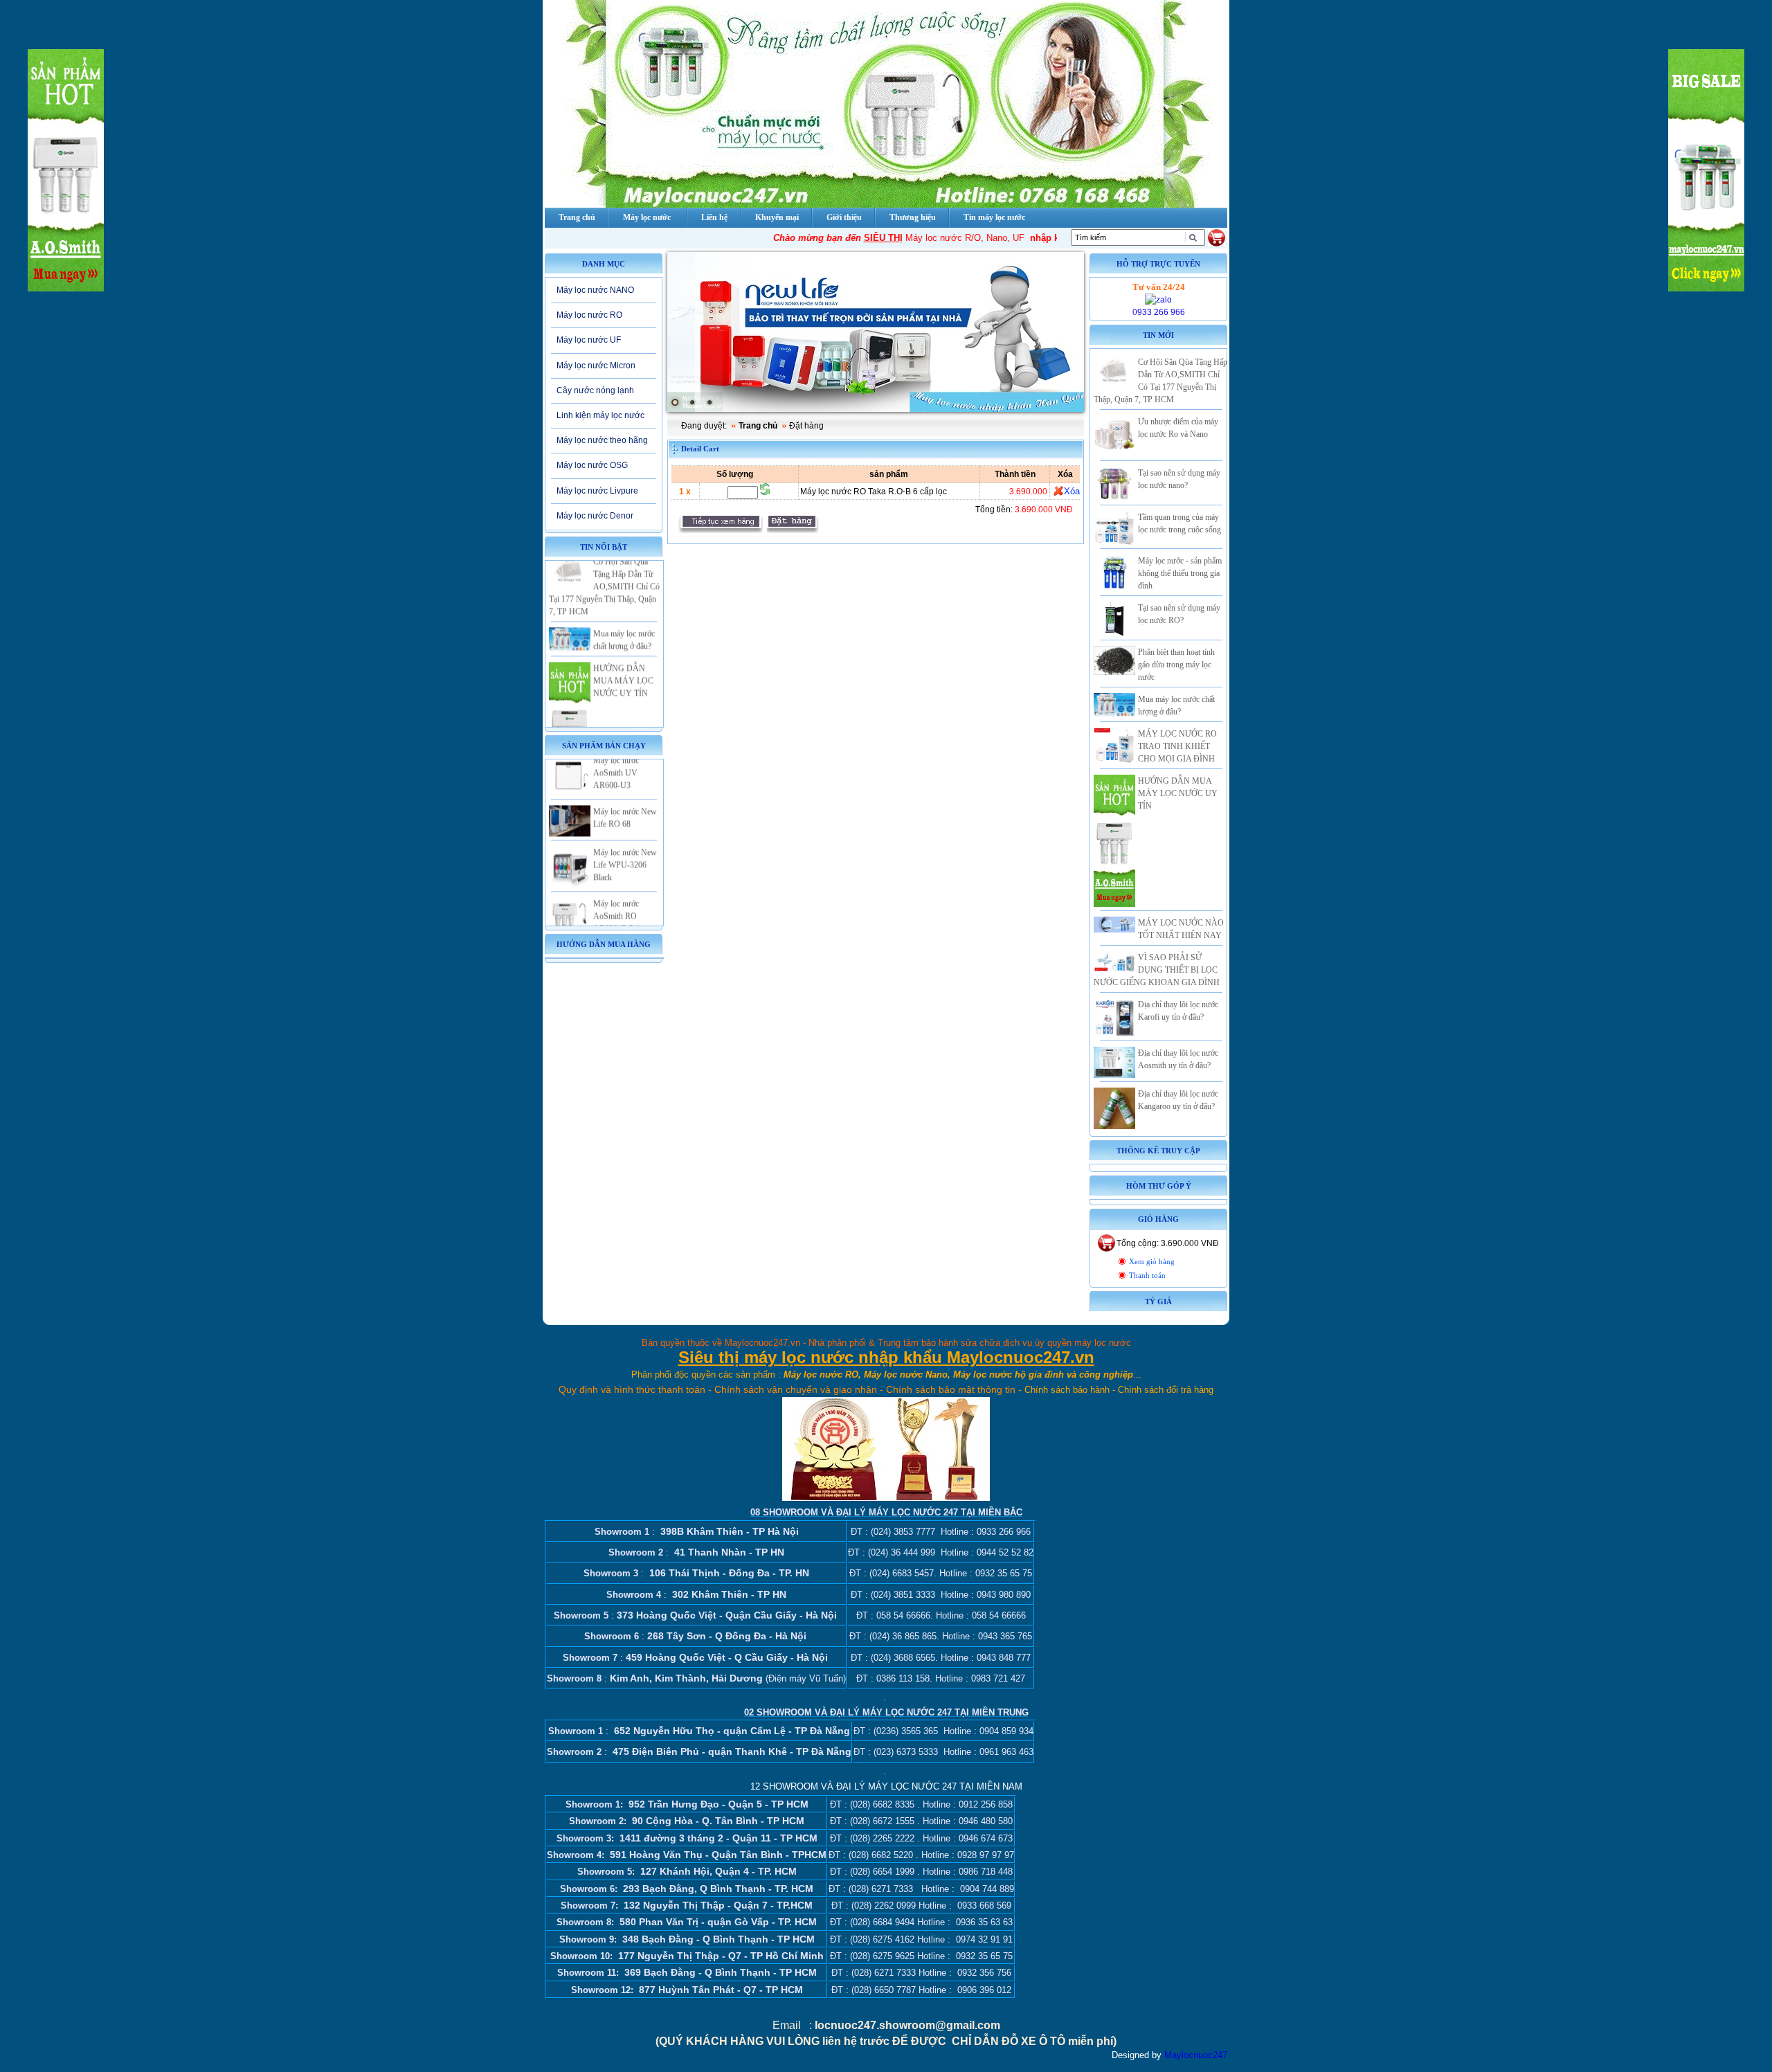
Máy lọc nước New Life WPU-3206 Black (625, 834)
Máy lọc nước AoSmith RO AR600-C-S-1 (617, 885)
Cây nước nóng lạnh (595, 390)
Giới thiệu (844, 217)
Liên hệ (714, 217)
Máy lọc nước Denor (595, 516)
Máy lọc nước (647, 217)
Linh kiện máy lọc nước (600, 415)
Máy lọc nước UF (589, 340)
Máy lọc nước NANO (595, 290)
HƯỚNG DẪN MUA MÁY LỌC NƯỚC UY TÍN (623, 649)
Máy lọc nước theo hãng (602, 440)
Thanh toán (1147, 1276)
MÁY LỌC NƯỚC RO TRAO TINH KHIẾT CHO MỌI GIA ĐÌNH (1177, 746)
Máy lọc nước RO (589, 315)
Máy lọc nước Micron (596, 366)
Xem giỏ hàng (1152, 1262)
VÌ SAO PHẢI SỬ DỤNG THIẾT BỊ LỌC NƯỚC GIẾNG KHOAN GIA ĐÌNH (1157, 970)
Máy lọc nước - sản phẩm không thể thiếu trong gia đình (1180, 573)
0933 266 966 (1159, 312)
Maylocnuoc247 (1196, 2055)
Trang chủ (758, 426)
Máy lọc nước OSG (592, 465)
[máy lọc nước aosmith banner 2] (876, 332)
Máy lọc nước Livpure (597, 491)
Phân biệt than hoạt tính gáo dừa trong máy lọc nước (1176, 665)
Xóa (1072, 491)
